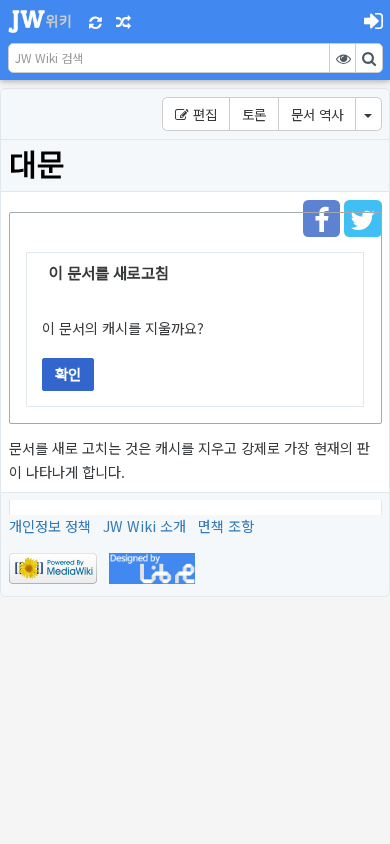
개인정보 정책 (50, 525)
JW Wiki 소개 (144, 525)
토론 (254, 114)
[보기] (343, 58)
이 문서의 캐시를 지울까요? (123, 328)
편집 (203, 114)
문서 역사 (317, 114)
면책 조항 (226, 525)
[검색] (369, 58)
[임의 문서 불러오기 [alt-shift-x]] (123, 21)
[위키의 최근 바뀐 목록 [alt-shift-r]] (96, 21)
